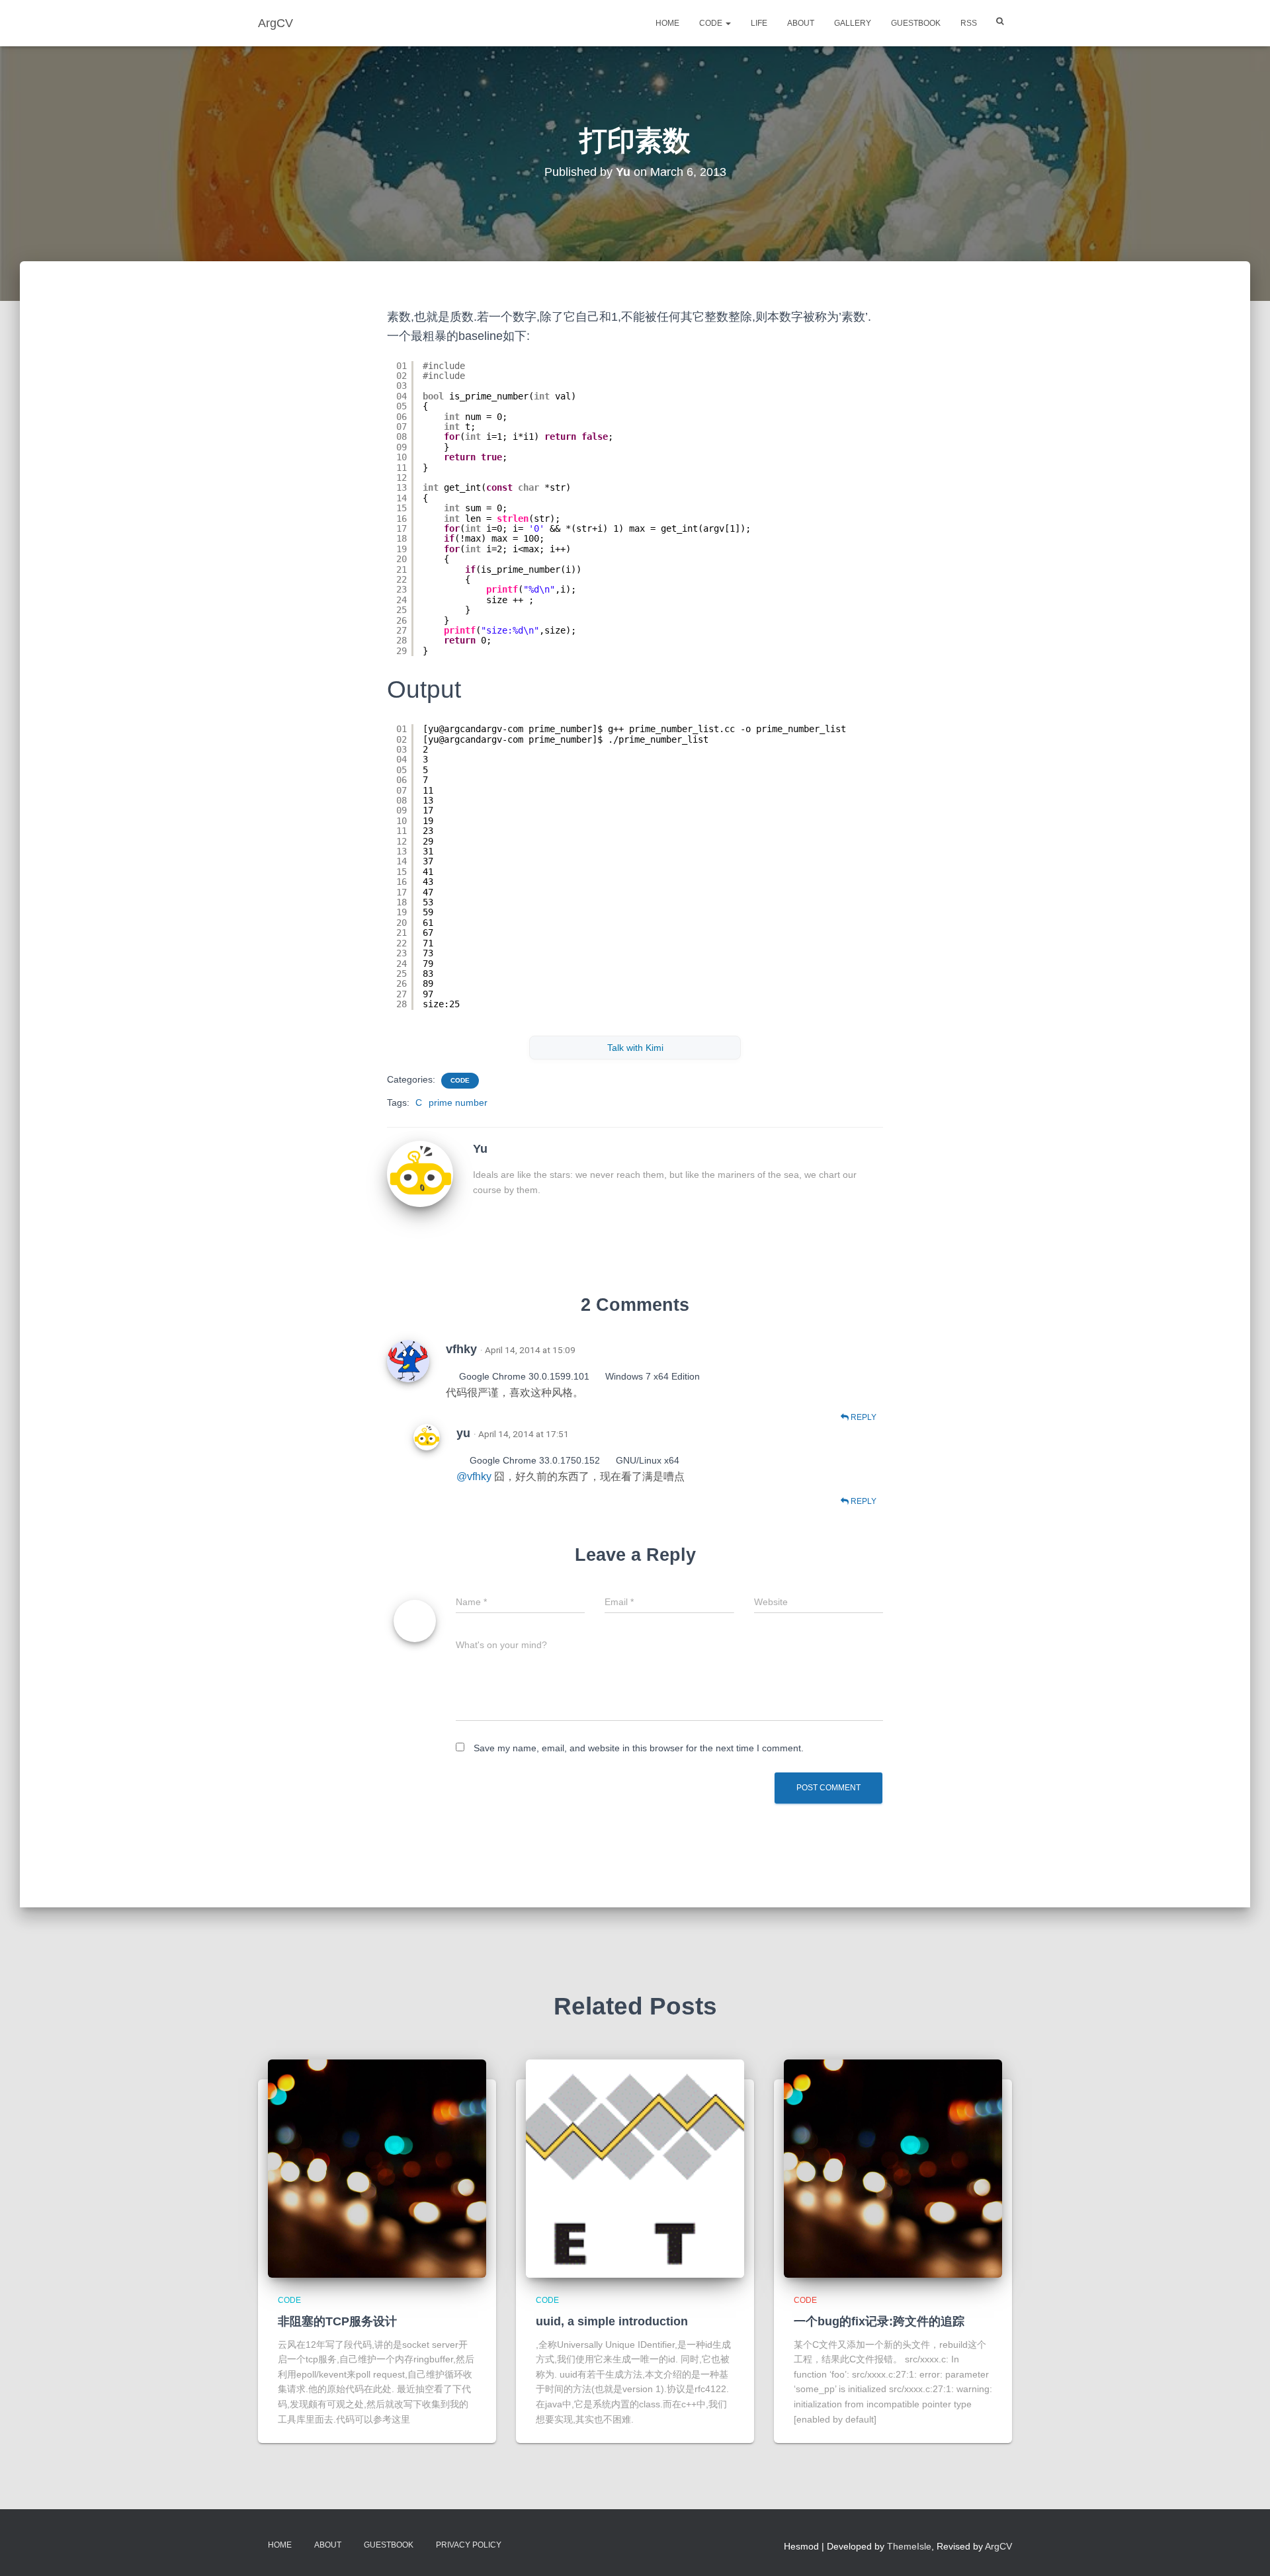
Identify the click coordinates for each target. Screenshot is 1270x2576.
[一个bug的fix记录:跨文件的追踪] (893, 2169)
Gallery (853, 23)
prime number (458, 1102)
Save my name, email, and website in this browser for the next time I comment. (639, 1748)
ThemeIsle (909, 2546)
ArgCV (998, 2546)
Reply (863, 1417)
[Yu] (420, 1173)
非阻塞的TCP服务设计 (337, 2321)
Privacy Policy (469, 2545)
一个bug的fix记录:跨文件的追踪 (879, 2321)
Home (667, 23)
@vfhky (475, 1476)
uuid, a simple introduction (612, 2321)
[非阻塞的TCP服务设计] (377, 2169)
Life (759, 23)
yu (463, 1433)
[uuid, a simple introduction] (635, 2169)
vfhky (461, 1349)
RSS (969, 23)
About (801, 23)
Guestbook (916, 23)
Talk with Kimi (635, 1048)
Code (712, 23)
